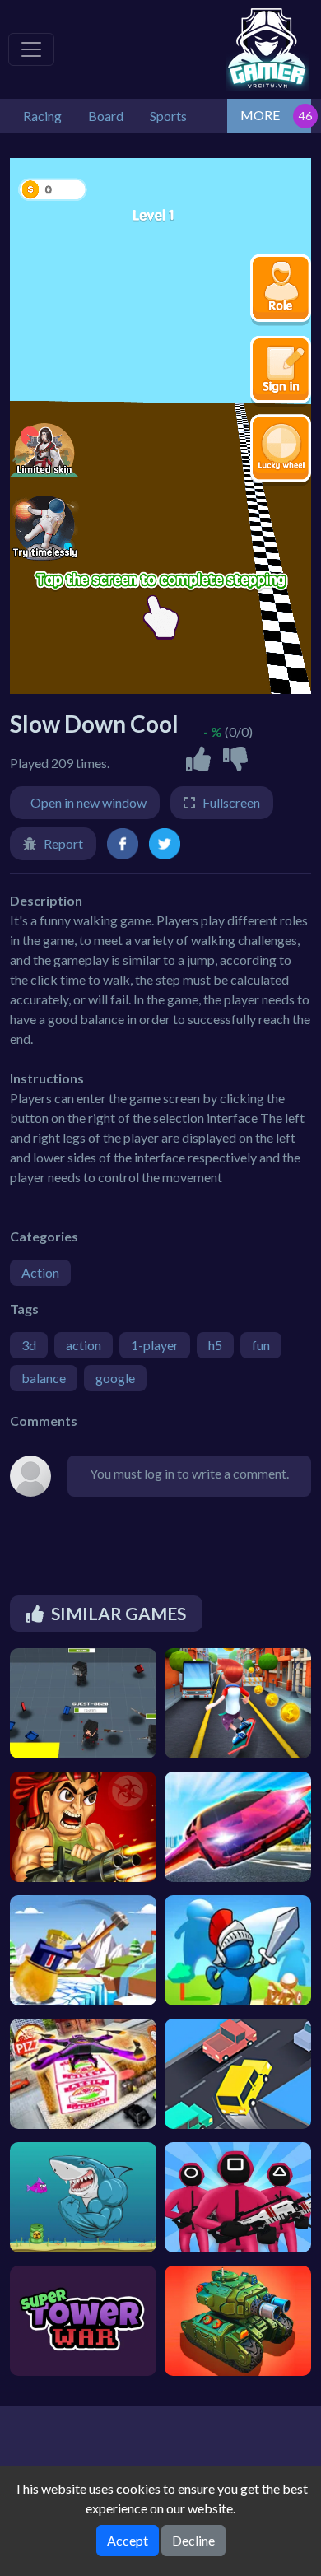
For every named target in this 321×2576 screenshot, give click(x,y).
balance (44, 1378)
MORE (260, 115)
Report (63, 843)
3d (29, 1345)
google (115, 1378)
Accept (128, 2540)
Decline (193, 2540)
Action (40, 1272)
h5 (215, 1345)
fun (261, 1345)
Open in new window (88, 802)
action (84, 1345)
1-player (155, 1345)
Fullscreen (231, 802)
